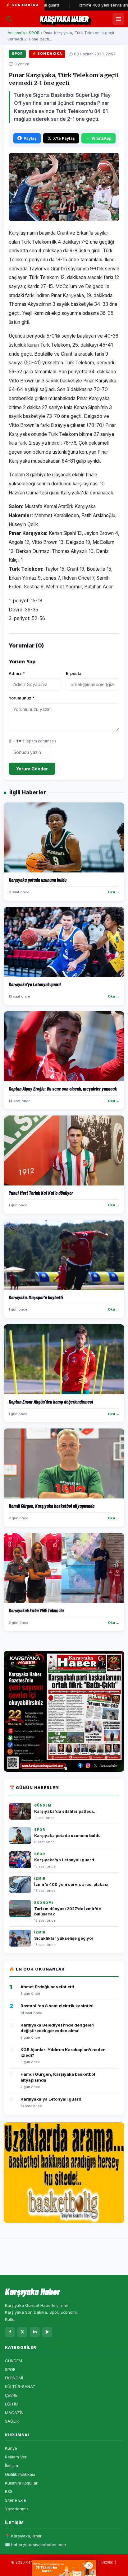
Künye (11, 2448)
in (35, 2332)
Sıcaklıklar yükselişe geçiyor (64, 1938)
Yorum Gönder (32, 769)
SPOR (34, 33)
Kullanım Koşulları (22, 2483)
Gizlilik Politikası (20, 2474)
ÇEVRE (11, 2395)
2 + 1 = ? (32, 741)
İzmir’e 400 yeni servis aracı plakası (94, 5)
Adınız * (17, 673)
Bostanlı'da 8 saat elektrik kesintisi (57, 2006)
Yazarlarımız (17, 2509)
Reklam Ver (16, 2457)
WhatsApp (102, 138)
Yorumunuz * (22, 698)
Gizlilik (107, 2562)
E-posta (74, 673)
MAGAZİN (14, 2413)
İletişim (11, 2466)
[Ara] (9, 19)
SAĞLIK (12, 2421)
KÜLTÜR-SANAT (20, 2387)
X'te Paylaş (64, 138)
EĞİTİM (12, 2404)
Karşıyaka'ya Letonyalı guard (64, 1860)
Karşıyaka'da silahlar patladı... (65, 1811)
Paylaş (30, 138)
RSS (9, 2491)
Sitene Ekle (16, 2500)
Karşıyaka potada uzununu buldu (67, 1836)
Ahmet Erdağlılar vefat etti (47, 1987)
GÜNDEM (14, 2361)
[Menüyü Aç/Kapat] (118, 19)
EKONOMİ (14, 2378)
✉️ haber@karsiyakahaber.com (35, 2545)
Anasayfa (16, 33)
